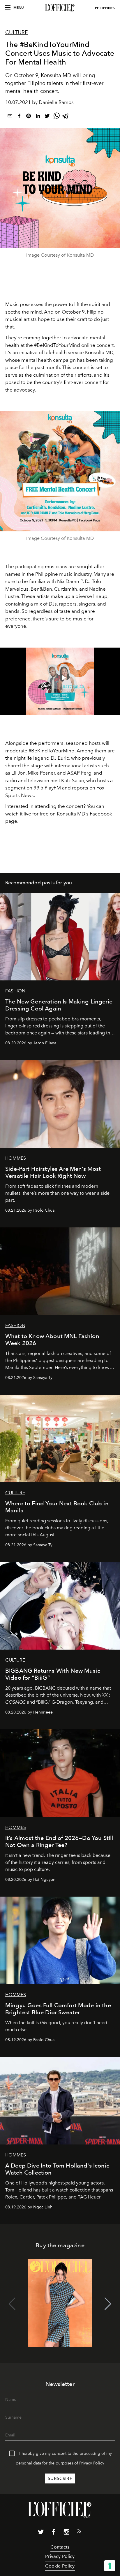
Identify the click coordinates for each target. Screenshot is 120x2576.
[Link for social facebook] (54, 2533)
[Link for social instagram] (66, 2533)
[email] (10, 117)
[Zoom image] (60, 471)
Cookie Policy (60, 2566)
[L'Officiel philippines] (60, 8)
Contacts (60, 2547)
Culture (17, 32)
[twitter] (47, 117)
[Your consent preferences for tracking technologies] (110, 2566)
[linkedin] (38, 117)
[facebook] (19, 117)
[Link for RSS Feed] (79, 2532)
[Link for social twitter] (41, 2533)
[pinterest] (29, 117)
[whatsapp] (57, 117)
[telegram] (66, 117)
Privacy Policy (92, 2463)
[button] (108, 2304)
